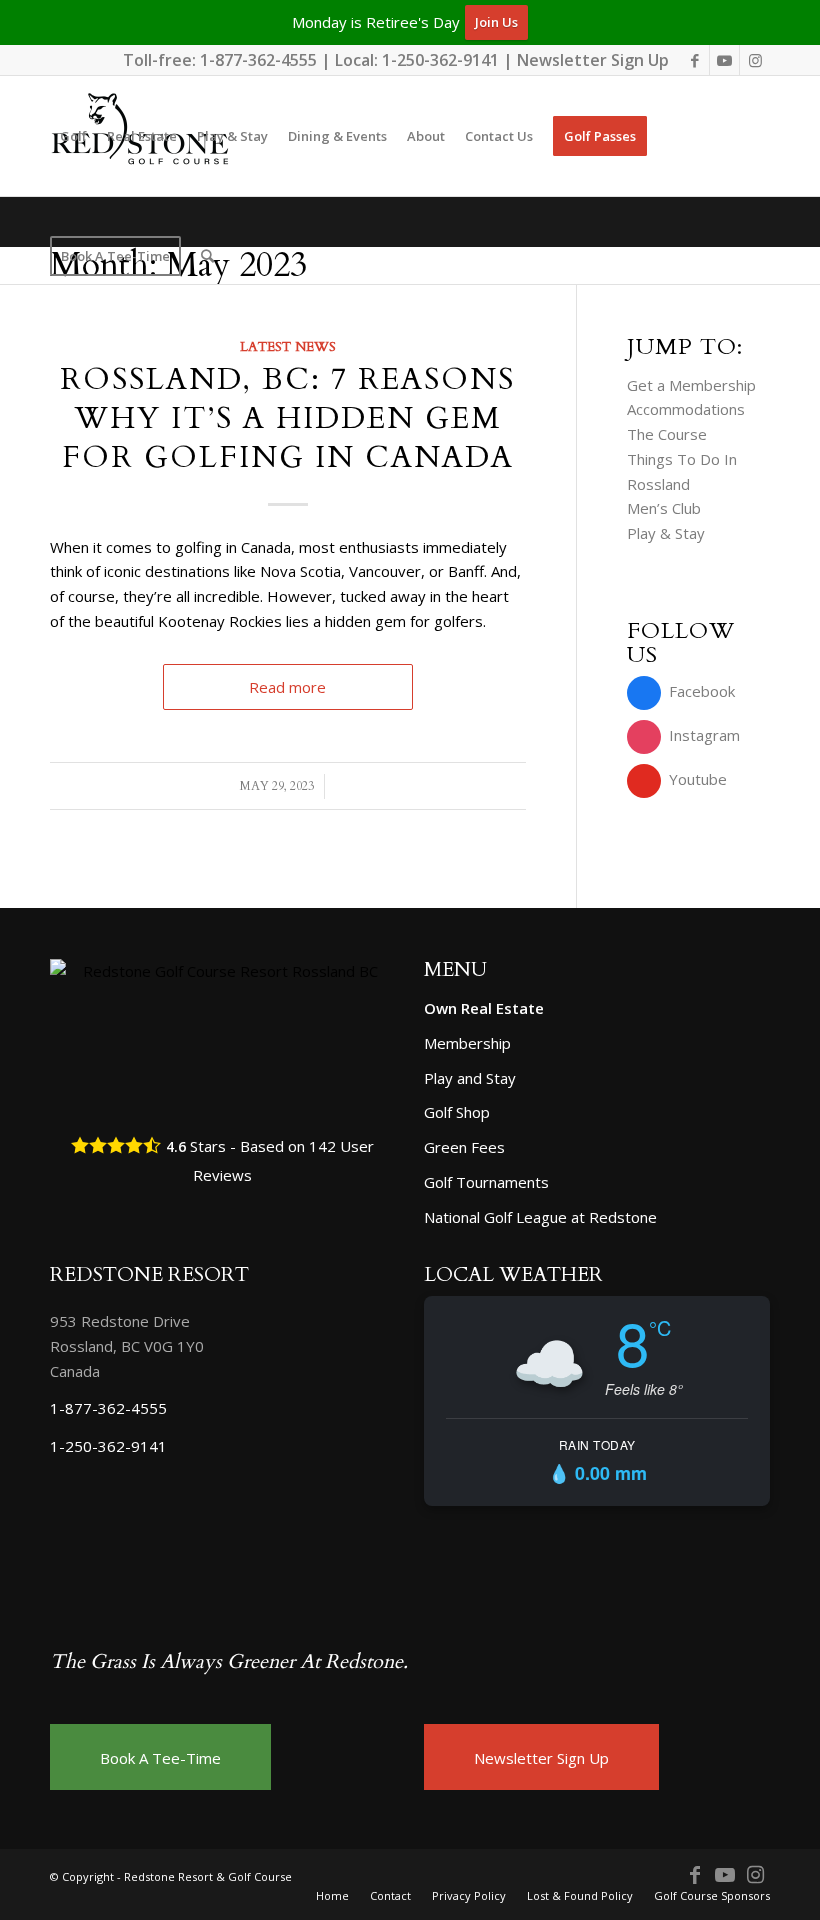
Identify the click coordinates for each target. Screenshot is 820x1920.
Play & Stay (666, 533)
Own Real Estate (484, 1008)
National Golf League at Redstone (540, 1217)
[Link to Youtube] (724, 60)
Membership (467, 1043)
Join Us (496, 22)
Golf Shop (457, 1112)
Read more (287, 687)
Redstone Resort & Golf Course (208, 1876)
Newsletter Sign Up (593, 60)
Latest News (288, 347)
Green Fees (464, 1147)
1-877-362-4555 (258, 60)
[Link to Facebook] (694, 60)
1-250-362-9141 (440, 60)
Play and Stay (470, 1078)
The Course (667, 434)
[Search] (207, 256)
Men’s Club (664, 508)
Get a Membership (691, 385)
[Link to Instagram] (755, 60)
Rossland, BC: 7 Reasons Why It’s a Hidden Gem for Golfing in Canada (287, 418)
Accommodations (686, 409)
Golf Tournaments (486, 1182)
